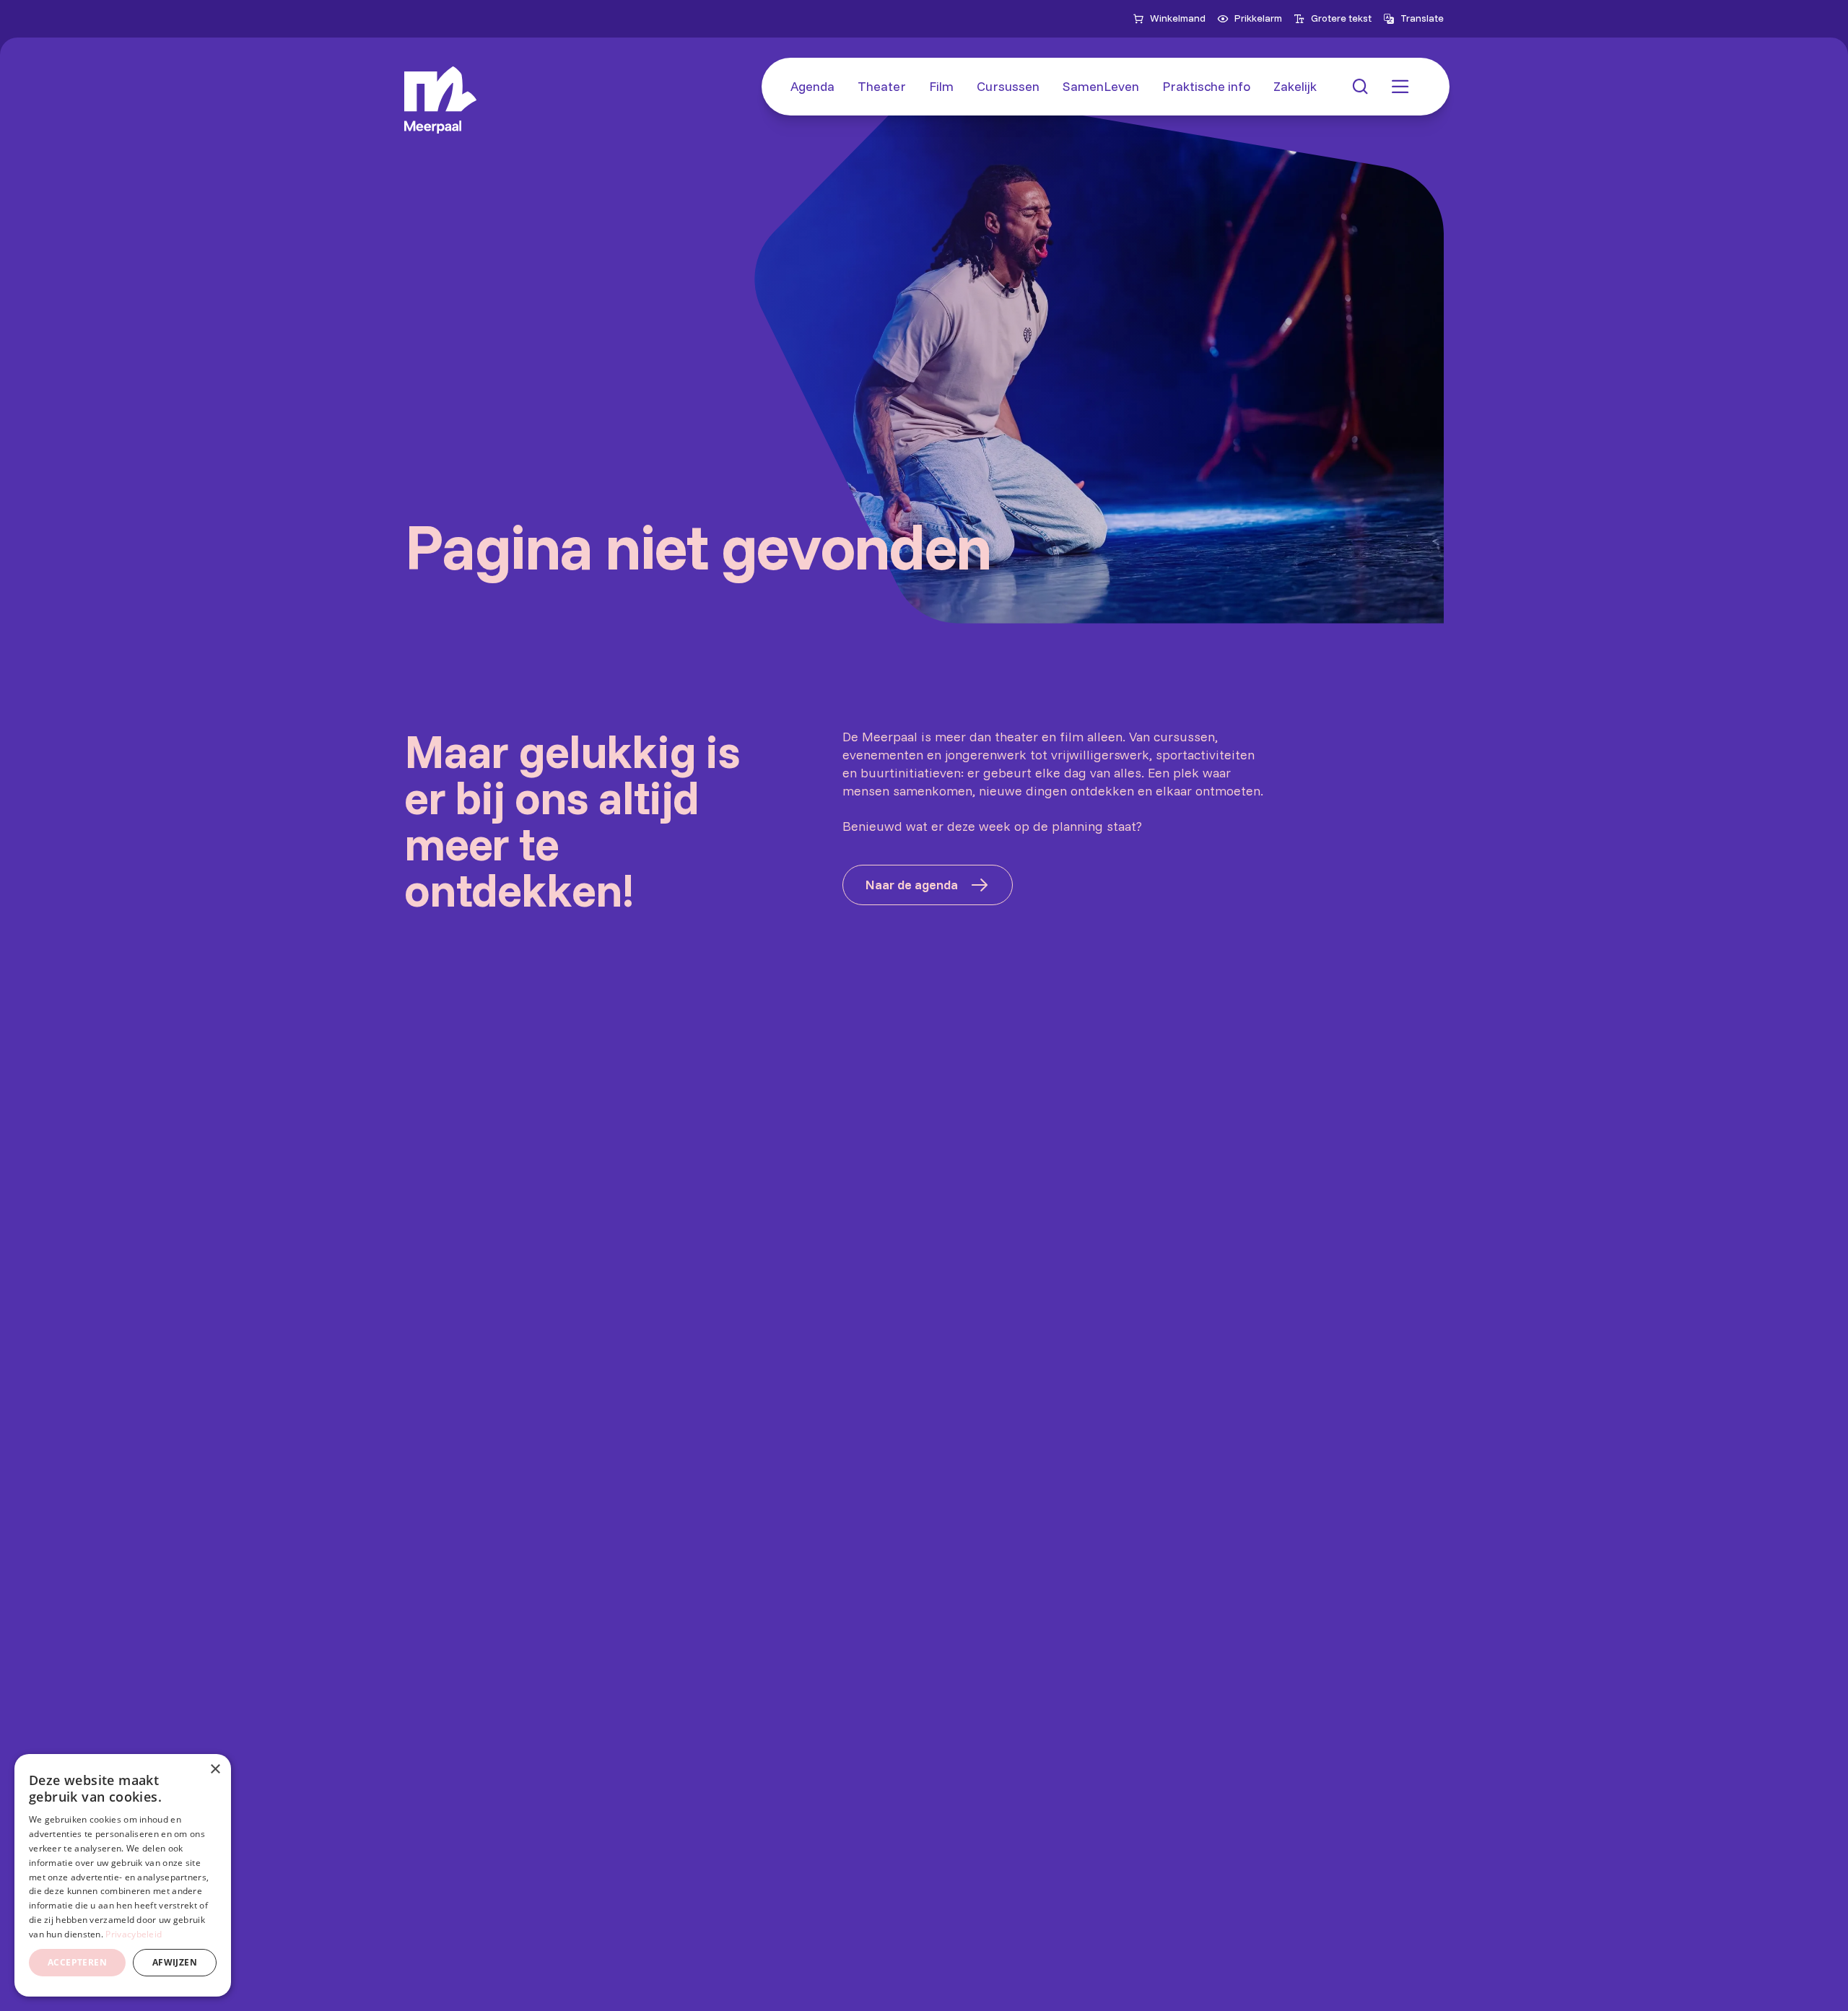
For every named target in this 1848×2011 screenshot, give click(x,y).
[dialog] (123, 1875)
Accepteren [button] (77, 1962)
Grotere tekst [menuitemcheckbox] (1341, 18)
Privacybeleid (134, 1934)
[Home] (440, 100)
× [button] (215, 1770)
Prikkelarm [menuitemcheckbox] (1258, 18)
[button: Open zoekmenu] (1360, 87)
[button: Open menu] (1400, 87)
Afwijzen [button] (175, 1962)
